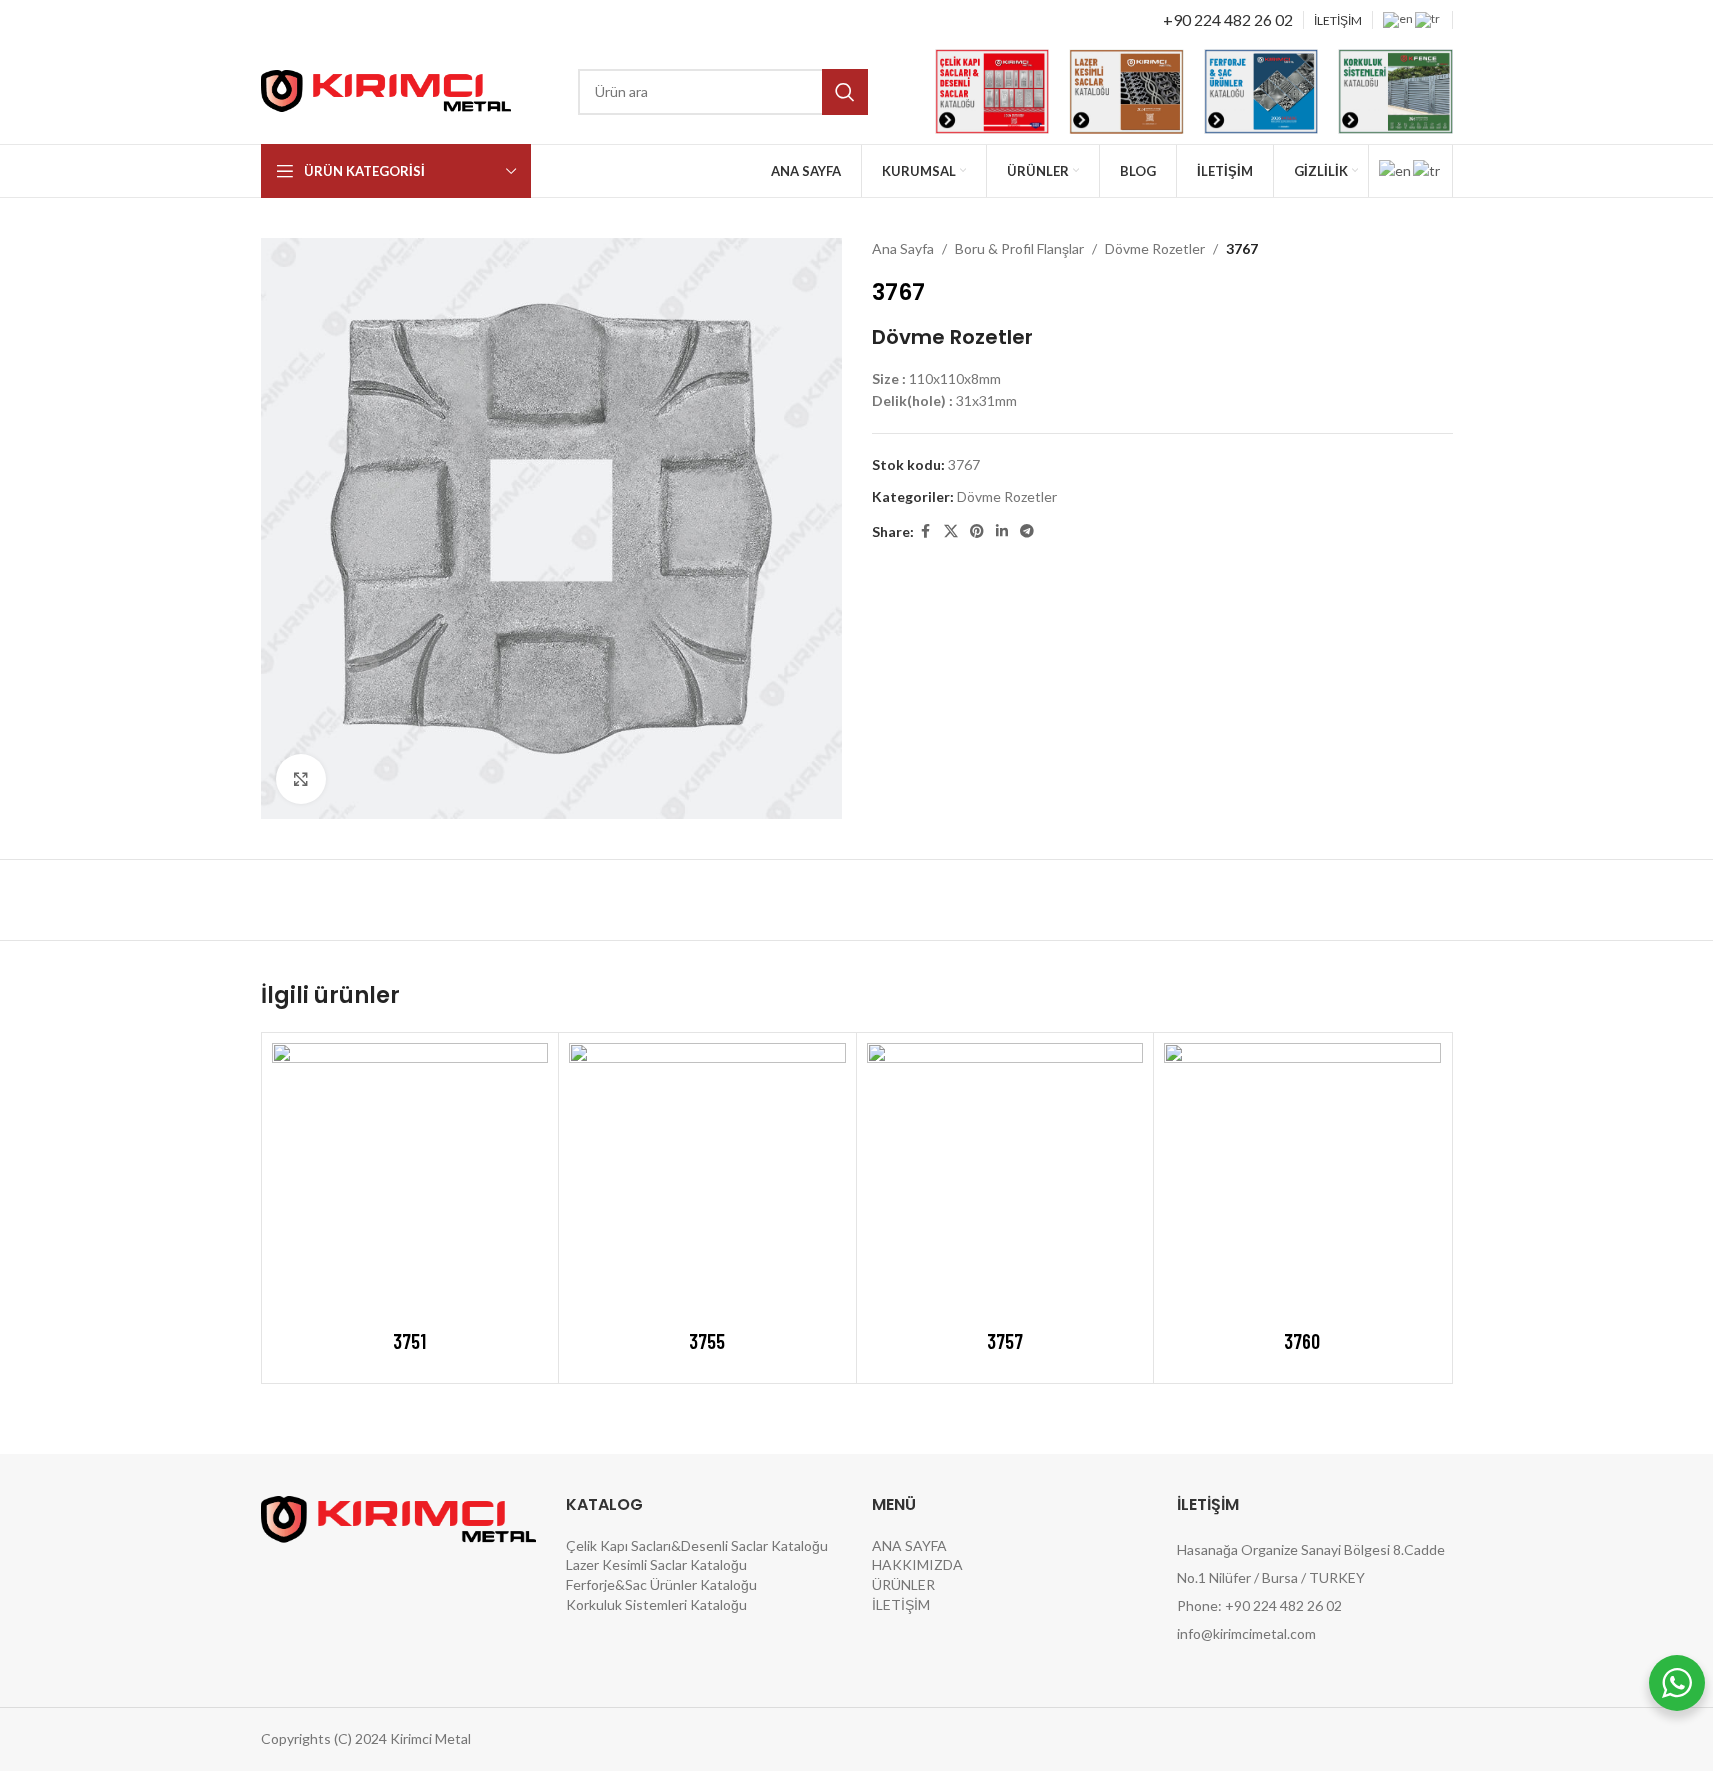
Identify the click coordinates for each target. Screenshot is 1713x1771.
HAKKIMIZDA (917, 1564)
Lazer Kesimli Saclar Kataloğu (656, 1564)
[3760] (1302, 1181)
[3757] (1005, 1181)
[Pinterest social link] (977, 531)
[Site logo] (386, 89)
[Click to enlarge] (301, 779)
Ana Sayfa (903, 248)
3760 (1302, 1341)
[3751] (410, 1181)
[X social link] (951, 531)
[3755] (707, 1181)
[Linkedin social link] (1002, 531)
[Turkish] (1428, 18)
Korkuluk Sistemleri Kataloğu (656, 1604)
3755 (707, 1341)
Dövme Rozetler (1155, 248)
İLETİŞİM (901, 1604)
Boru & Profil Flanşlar (1019, 248)
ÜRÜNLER (903, 1584)
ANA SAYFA (909, 1545)
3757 (1005, 1341)
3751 (409, 1341)
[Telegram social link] (1027, 531)
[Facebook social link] (926, 531)
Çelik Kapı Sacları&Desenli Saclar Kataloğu (697, 1545)
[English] (1399, 18)
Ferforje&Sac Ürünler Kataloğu (661, 1584)
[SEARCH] (845, 92)
